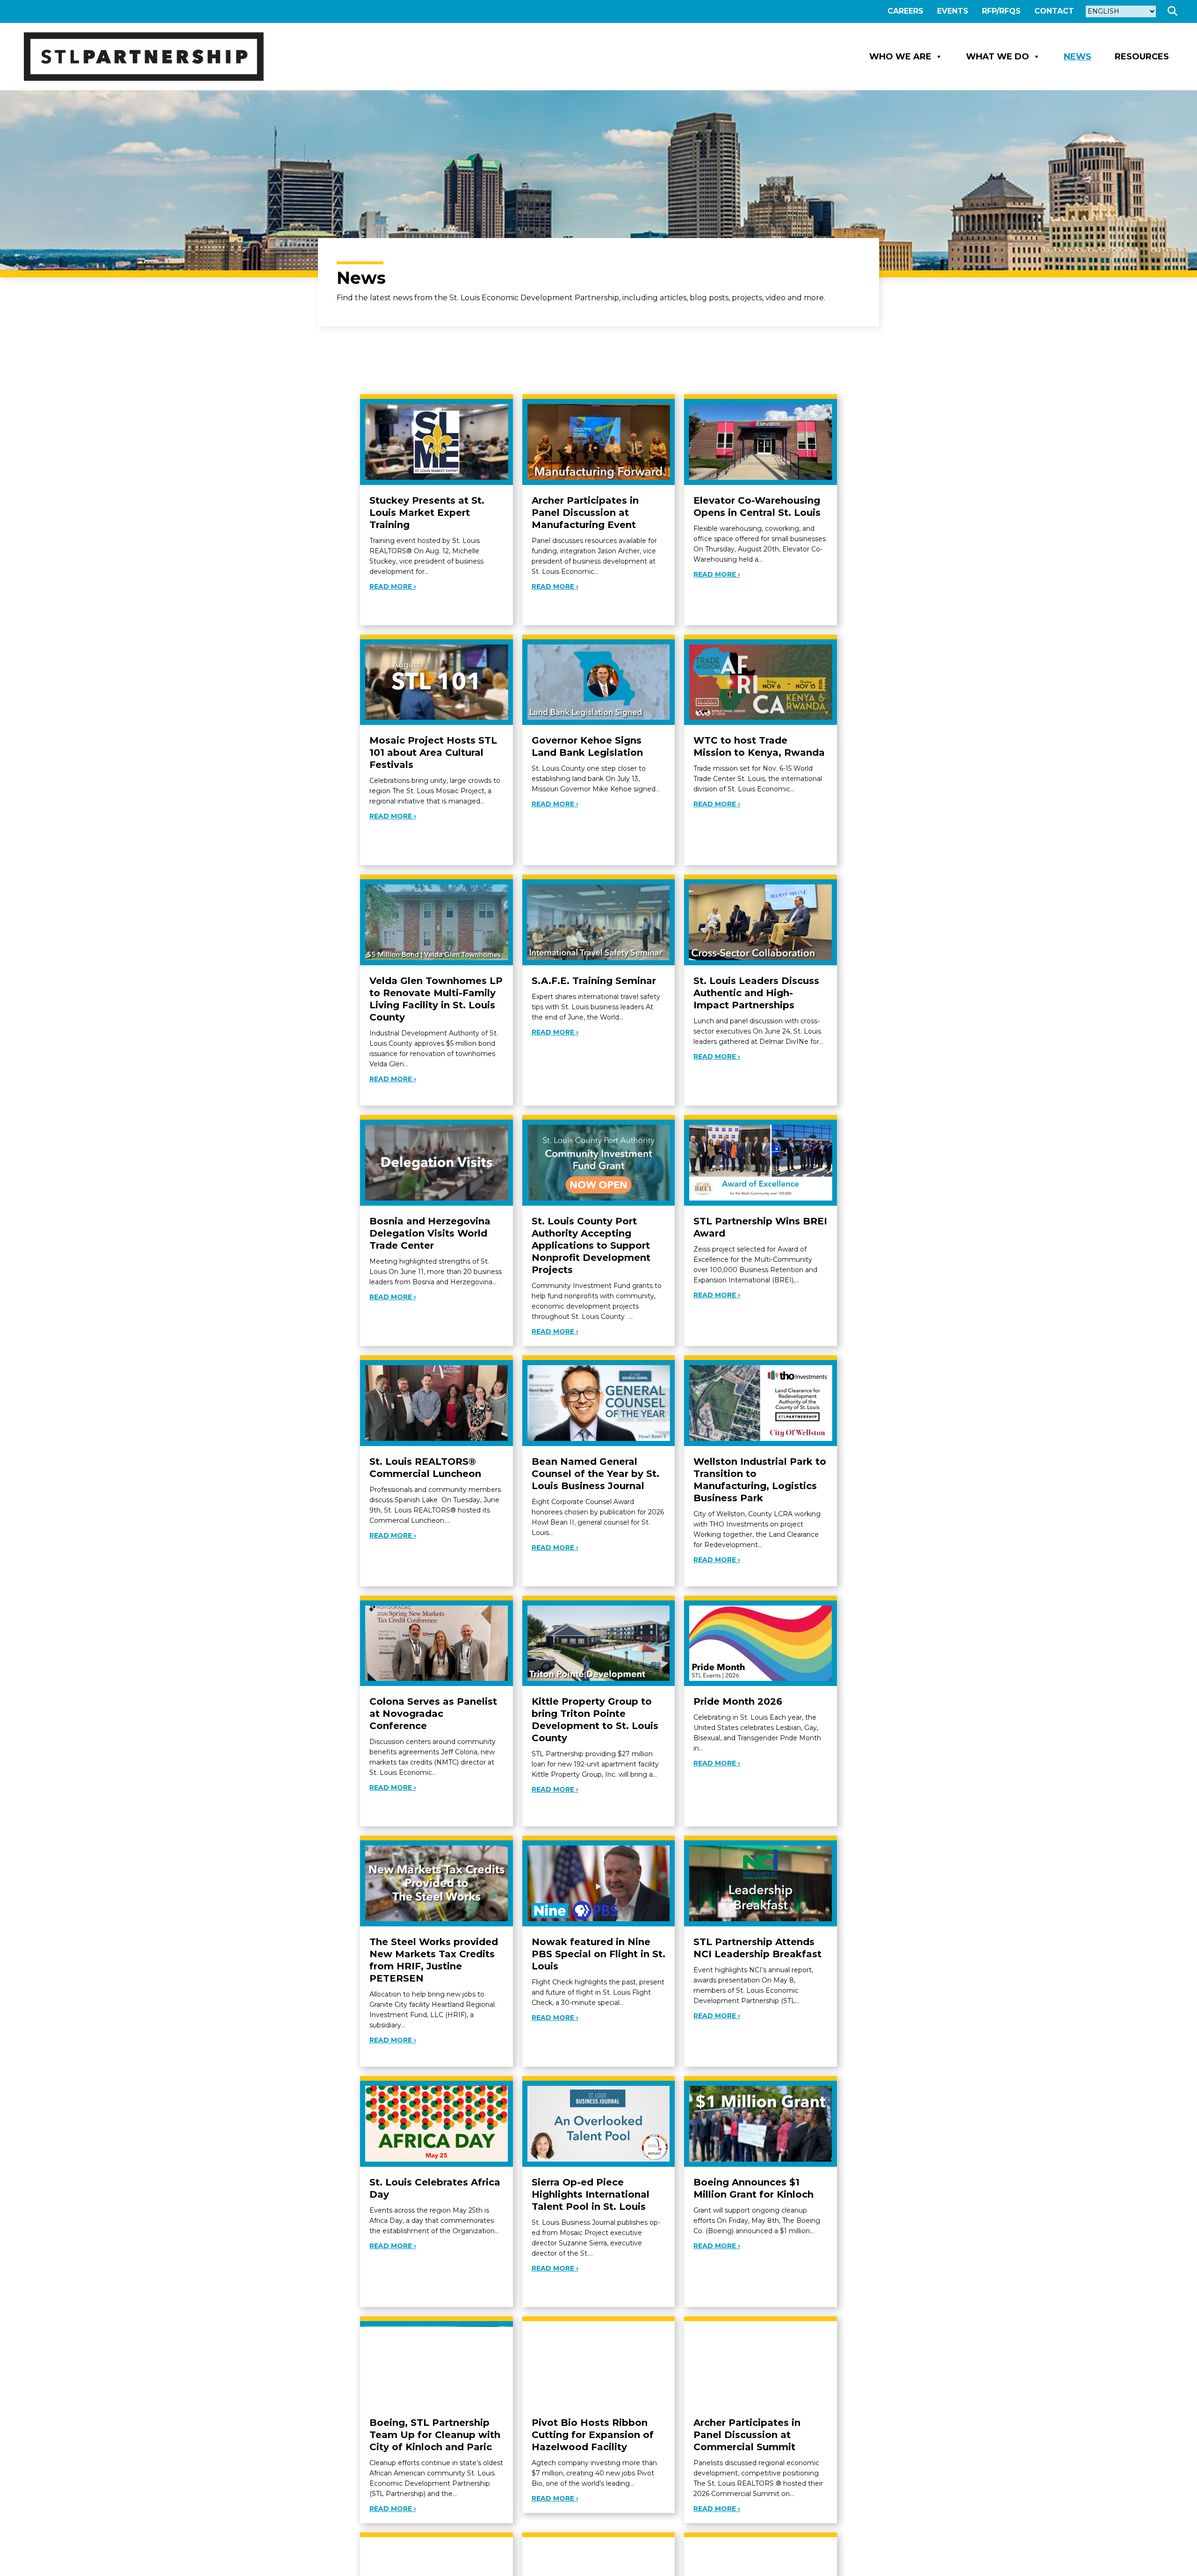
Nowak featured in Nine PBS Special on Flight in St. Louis (598, 1954)
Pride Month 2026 (738, 1701)
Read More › (393, 586)
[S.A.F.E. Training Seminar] (599, 922)
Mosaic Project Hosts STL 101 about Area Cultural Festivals (433, 753)
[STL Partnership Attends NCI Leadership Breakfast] (761, 1883)
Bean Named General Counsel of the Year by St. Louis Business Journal (595, 1474)
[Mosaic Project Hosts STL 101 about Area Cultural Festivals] (436, 682)
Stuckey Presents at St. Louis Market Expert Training (427, 513)
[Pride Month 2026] (761, 1643)
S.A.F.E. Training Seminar (594, 981)
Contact (1054, 11)
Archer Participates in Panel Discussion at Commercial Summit (747, 2435)
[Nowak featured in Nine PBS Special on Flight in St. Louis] (599, 1883)
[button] (1174, 11)
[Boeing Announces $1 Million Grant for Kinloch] (761, 2123)
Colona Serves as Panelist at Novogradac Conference (433, 1714)
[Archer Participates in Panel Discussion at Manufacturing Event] (599, 441)
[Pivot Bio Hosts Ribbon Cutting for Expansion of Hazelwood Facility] (599, 2363)
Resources (1142, 57)
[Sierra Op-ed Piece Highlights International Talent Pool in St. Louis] (599, 2123)
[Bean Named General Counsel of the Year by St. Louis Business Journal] (599, 1402)
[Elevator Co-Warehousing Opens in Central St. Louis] (761, 441)
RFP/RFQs (1001, 11)
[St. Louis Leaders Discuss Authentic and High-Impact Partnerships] (761, 922)
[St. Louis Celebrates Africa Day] (436, 2123)
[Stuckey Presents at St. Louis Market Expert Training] (436, 441)
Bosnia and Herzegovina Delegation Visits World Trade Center (430, 1233)
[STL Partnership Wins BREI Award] (761, 1162)
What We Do (998, 57)
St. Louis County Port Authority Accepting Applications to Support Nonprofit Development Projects (591, 1245)
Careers (905, 11)
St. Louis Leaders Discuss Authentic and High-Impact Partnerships (756, 993)
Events (953, 11)
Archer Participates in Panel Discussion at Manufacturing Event (585, 513)
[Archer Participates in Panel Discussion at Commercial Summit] (761, 2363)
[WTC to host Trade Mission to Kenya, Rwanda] (761, 682)
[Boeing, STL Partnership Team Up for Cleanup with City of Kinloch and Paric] (436, 2363)
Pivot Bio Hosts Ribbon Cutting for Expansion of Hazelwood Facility (593, 2435)
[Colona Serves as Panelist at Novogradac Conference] (436, 1643)
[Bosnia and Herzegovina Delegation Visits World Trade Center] (436, 1162)
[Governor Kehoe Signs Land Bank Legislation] (599, 682)
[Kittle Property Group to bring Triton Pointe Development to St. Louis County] (599, 1643)
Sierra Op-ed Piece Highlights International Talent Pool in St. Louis (591, 2194)
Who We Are (900, 57)
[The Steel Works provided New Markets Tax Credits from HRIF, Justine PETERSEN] (436, 1883)
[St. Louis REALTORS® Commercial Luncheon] (436, 1402)
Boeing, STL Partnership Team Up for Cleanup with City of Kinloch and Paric (435, 2435)
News (1078, 57)
